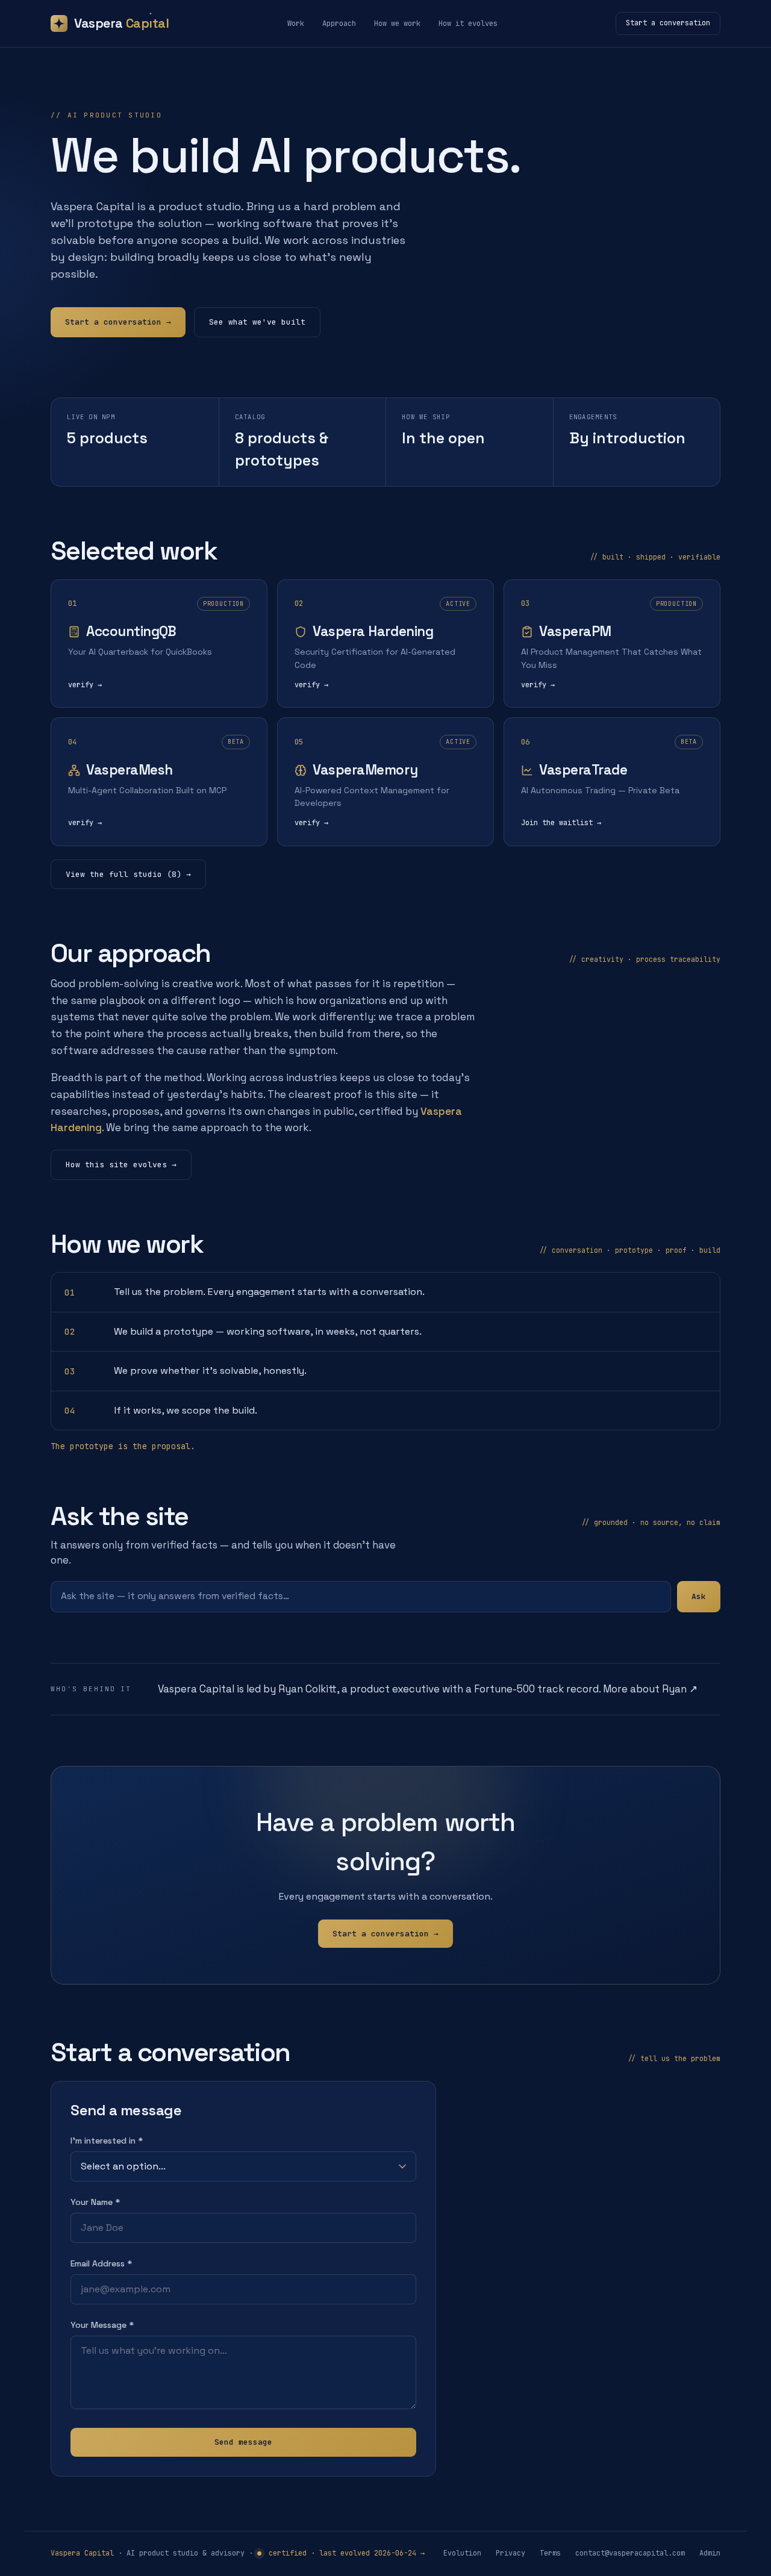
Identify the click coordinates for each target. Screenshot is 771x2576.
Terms (550, 2553)
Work (296, 23)
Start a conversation (668, 23)
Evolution (462, 2553)
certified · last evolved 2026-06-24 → (345, 2553)
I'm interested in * (107, 2141)
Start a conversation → (118, 322)
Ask (699, 1596)
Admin (710, 2553)
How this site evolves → (121, 1165)
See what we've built (257, 322)
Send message (243, 2442)
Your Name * (95, 2202)
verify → (85, 685)
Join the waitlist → (561, 823)
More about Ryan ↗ (650, 1689)
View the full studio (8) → (128, 874)
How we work (397, 23)
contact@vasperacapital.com (630, 2553)
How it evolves (468, 23)
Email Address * (101, 2263)
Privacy (510, 2553)
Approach (339, 23)
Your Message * (102, 2325)
